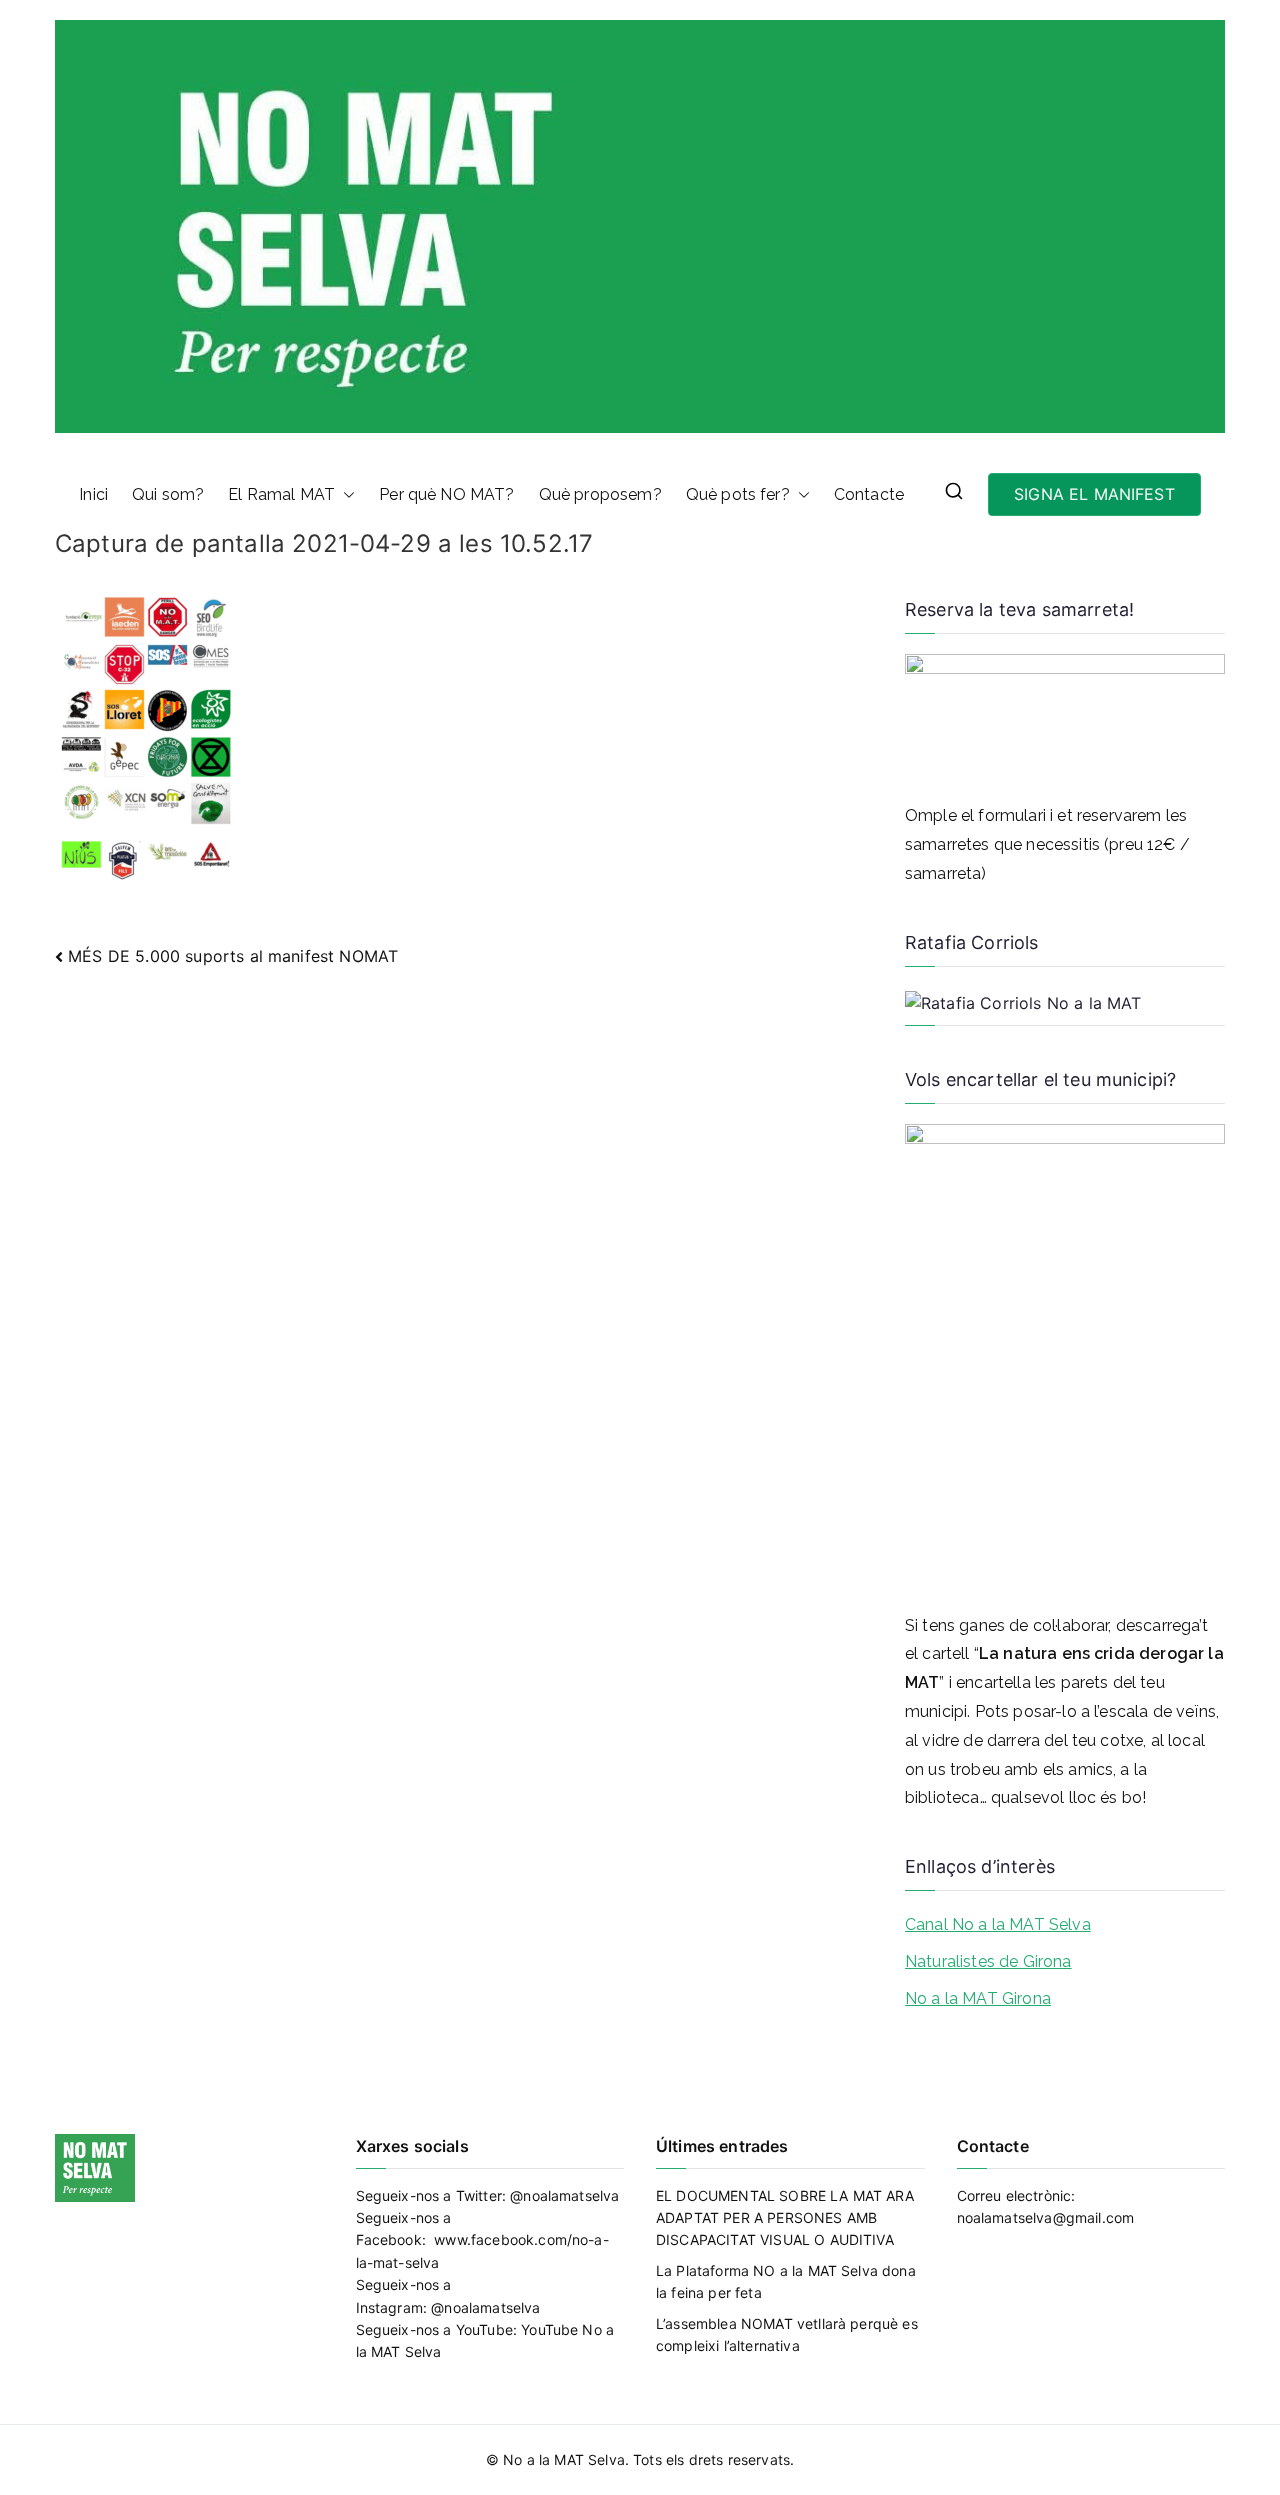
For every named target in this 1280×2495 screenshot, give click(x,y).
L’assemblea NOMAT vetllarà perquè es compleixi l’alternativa (787, 2334)
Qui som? (168, 494)
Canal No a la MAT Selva (998, 1924)
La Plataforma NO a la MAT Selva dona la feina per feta (786, 2281)
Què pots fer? (738, 494)
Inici (93, 494)
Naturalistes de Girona (988, 1961)
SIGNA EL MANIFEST (1094, 494)
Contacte (869, 494)
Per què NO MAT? (446, 494)
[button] (345, 495)
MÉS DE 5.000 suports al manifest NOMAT (233, 956)
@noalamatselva (564, 2195)
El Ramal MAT (281, 494)
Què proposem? (600, 494)
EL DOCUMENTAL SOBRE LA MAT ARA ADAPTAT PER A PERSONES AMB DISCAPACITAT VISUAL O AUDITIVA (785, 2218)
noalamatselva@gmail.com (1046, 2217)
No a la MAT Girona (978, 1998)
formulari (1011, 815)
